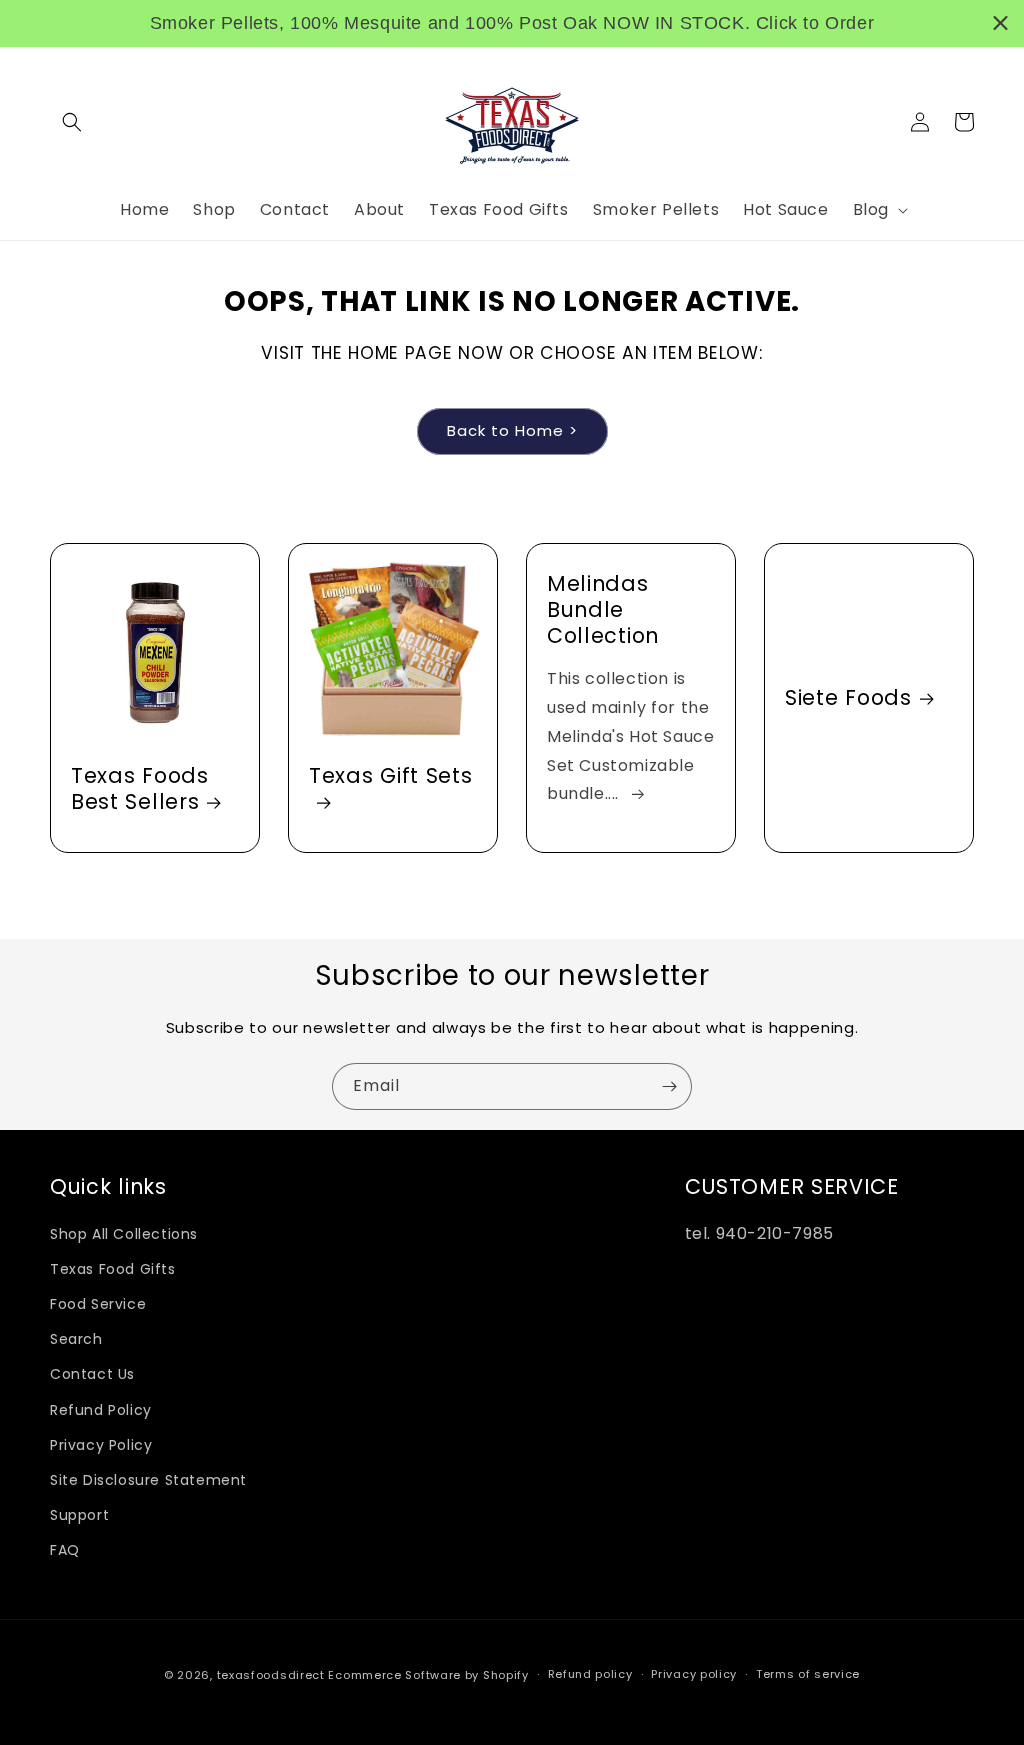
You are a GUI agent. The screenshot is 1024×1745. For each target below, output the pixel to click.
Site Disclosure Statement (148, 1480)
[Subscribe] (669, 1086)
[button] (72, 122)
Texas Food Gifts (113, 1269)
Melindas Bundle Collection (603, 610)
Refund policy (590, 1674)
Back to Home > (512, 430)
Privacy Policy (101, 1445)
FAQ (65, 1550)
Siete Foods (848, 698)
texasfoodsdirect (271, 1675)
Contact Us (92, 1374)
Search (76, 1339)
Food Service (98, 1304)
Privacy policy (694, 1674)
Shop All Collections (124, 1234)
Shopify (506, 1675)
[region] (512, 23)
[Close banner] (1000, 23)
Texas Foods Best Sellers (140, 789)
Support (79, 1515)
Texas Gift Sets (390, 776)
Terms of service (808, 1674)
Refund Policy (101, 1410)
